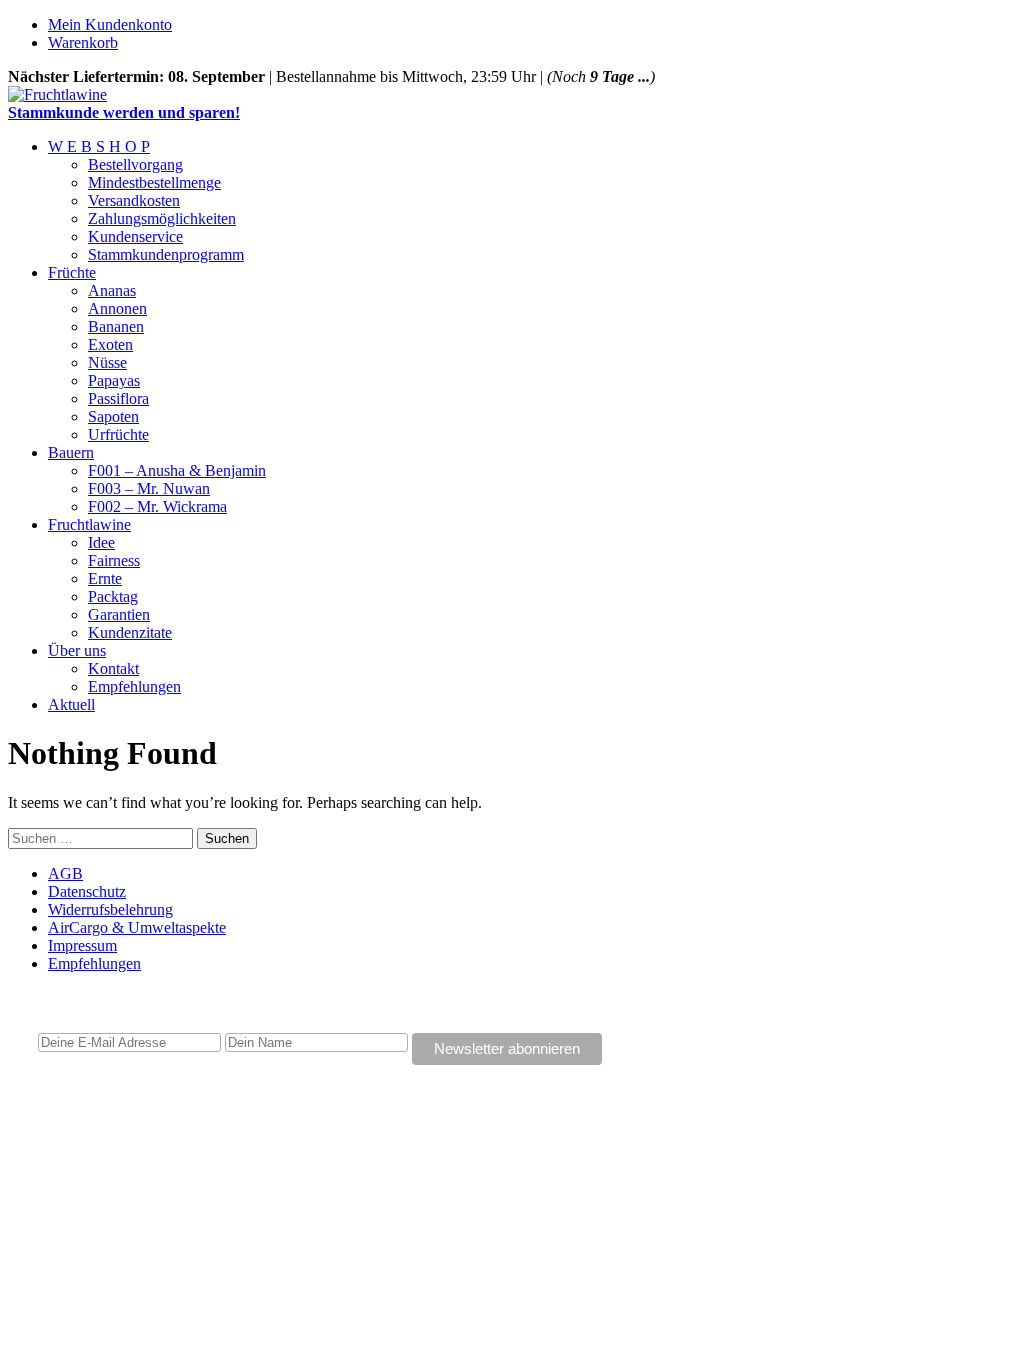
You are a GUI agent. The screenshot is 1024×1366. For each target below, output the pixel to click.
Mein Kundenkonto (110, 24)
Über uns (77, 650)
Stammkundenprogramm (166, 254)
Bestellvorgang (135, 164)
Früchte (72, 272)
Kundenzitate (130, 632)
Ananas (112, 290)
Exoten (110, 344)
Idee (101, 542)
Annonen (117, 308)
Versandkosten (134, 200)
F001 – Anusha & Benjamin (177, 470)
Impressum (82, 945)
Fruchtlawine (89, 524)
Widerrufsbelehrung (110, 909)
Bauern (71, 452)
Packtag (113, 596)
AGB (65, 873)
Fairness (114, 560)
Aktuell (71, 704)
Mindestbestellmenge (154, 182)
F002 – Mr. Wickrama (157, 506)
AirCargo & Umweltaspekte (137, 927)
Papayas (114, 380)
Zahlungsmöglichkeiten (162, 218)
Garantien (119, 614)
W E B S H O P (99, 146)
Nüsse (107, 362)
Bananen (116, 326)
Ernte (105, 578)
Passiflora (118, 398)
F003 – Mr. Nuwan (149, 488)
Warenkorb (83, 42)
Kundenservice (135, 236)
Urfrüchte (118, 434)
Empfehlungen (134, 686)
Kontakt (113, 668)
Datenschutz (87, 891)
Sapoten (113, 416)
